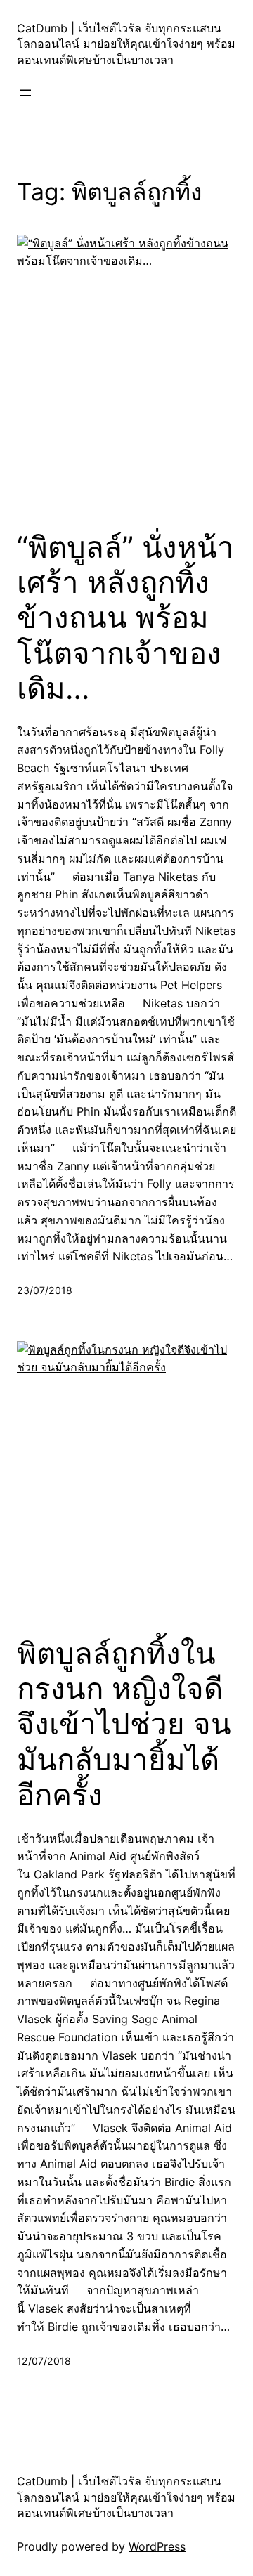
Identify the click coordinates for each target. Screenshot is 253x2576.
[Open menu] (25, 93)
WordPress (157, 2546)
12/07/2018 (44, 2361)
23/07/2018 (45, 1290)
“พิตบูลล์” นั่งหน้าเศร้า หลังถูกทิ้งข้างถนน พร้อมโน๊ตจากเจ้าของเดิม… (125, 618)
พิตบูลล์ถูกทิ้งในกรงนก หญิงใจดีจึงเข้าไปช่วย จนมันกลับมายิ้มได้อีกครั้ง (124, 1725)
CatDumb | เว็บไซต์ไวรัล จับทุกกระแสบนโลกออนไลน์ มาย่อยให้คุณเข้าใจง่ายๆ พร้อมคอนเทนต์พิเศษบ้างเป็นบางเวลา (126, 44)
